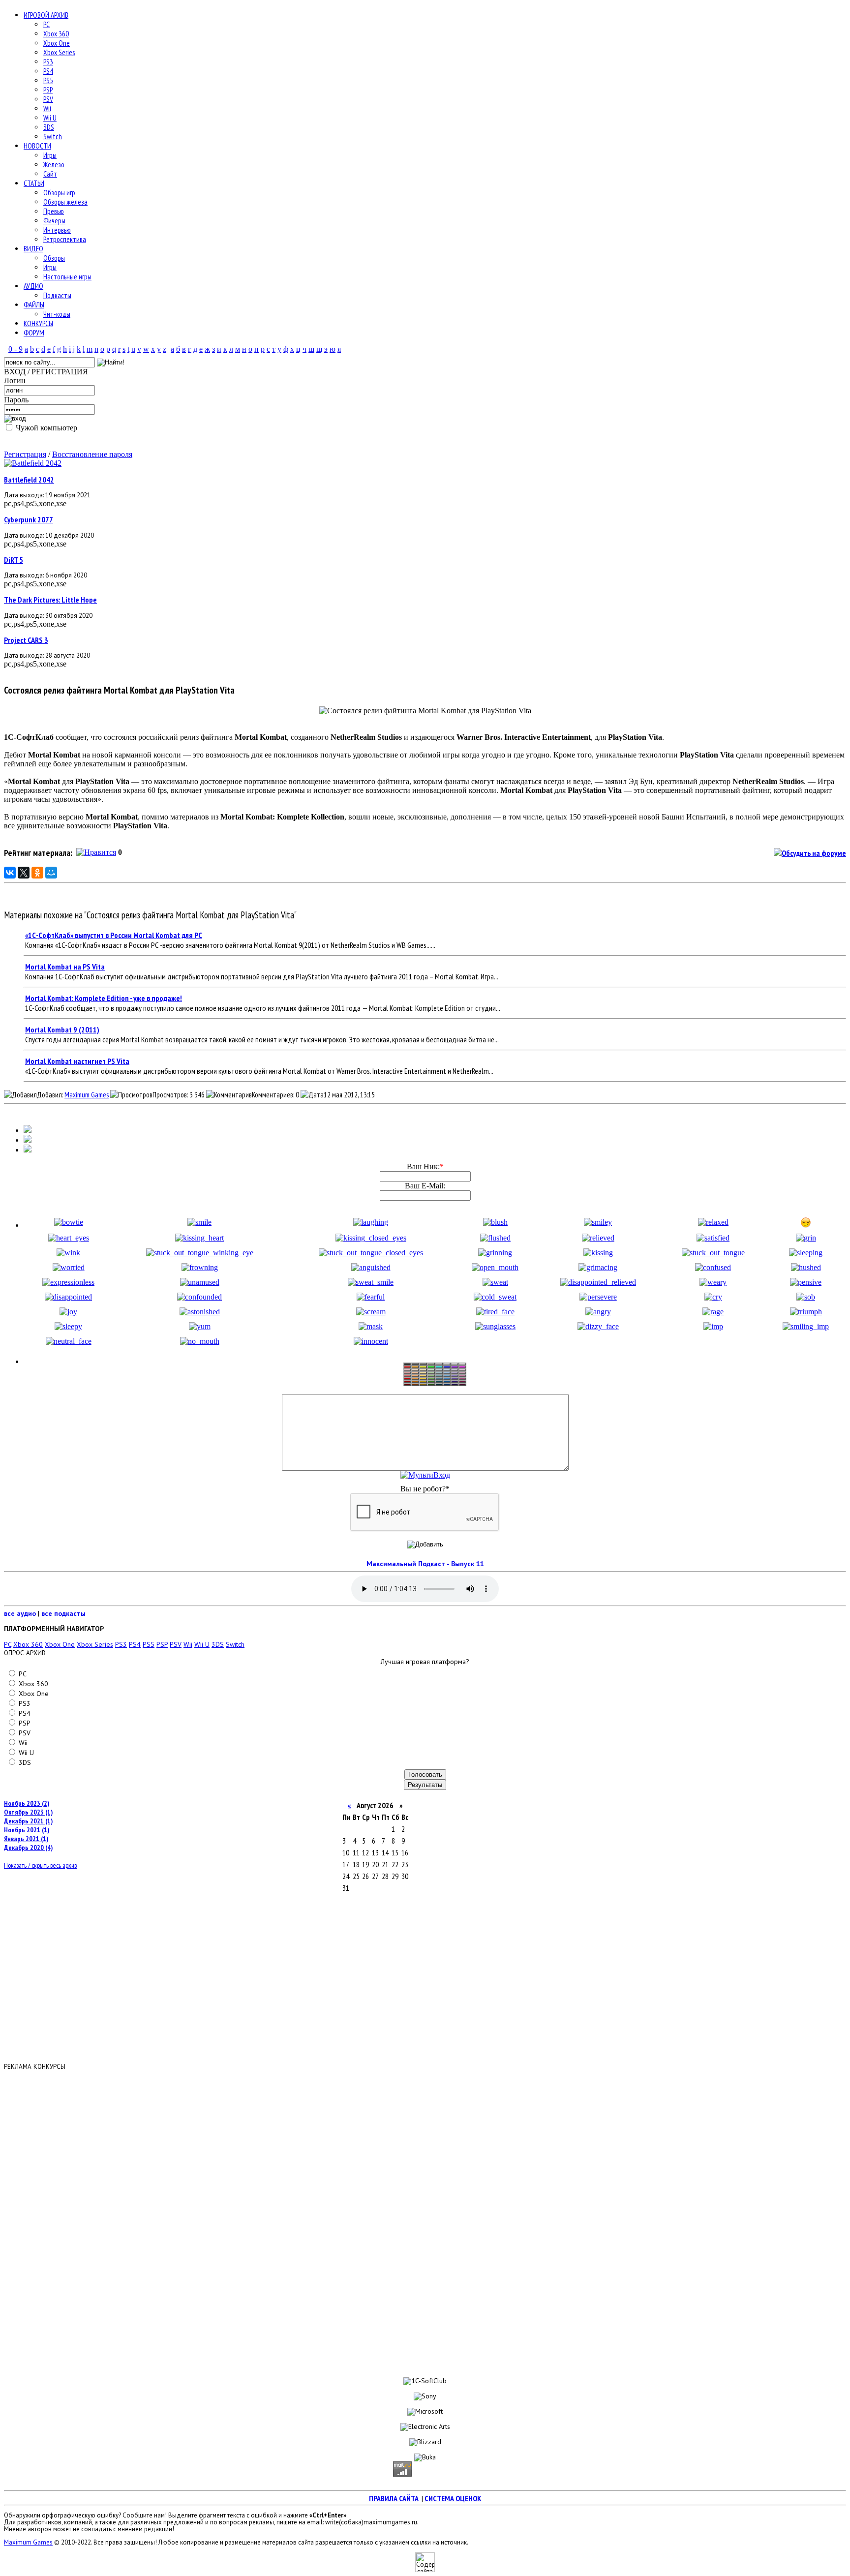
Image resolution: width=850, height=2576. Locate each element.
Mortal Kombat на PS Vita (65, 967)
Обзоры (54, 258)
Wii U (50, 118)
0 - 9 (15, 349)
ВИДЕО (33, 249)
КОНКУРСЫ (38, 323)
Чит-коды (57, 314)
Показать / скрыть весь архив (40, 1865)
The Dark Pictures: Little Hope (50, 600)
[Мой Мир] (51, 873)
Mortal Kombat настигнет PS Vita (77, 1061)
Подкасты (57, 295)
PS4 (48, 71)
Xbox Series (59, 52)
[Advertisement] (425, 2218)
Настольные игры (67, 277)
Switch (53, 136)
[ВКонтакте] (10, 873)
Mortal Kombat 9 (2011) (62, 1030)
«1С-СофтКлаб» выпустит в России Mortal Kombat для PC (114, 935)
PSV (48, 99)
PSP (48, 90)
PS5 (48, 80)
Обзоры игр (59, 193)
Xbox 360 (56, 34)
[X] (24, 873)
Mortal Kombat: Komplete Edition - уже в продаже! (104, 998)
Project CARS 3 (26, 640)
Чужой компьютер (46, 428)
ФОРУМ (34, 333)
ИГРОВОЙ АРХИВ (46, 15)
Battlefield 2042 (29, 480)
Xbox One (57, 43)
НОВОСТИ (37, 146)
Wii (47, 108)
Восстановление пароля (92, 454)
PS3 (48, 62)
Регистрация (25, 454)
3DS (49, 127)
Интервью (57, 230)
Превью (54, 211)
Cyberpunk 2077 (29, 519)
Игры (50, 155)
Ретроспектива (65, 239)
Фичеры (54, 221)
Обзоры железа (65, 202)
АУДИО (33, 286)
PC (46, 24)
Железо (54, 165)
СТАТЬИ (34, 183)
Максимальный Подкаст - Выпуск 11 (425, 1564)
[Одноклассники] (37, 873)
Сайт (50, 174)
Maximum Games (87, 1095)
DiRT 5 (14, 560)
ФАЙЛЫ (34, 305)
